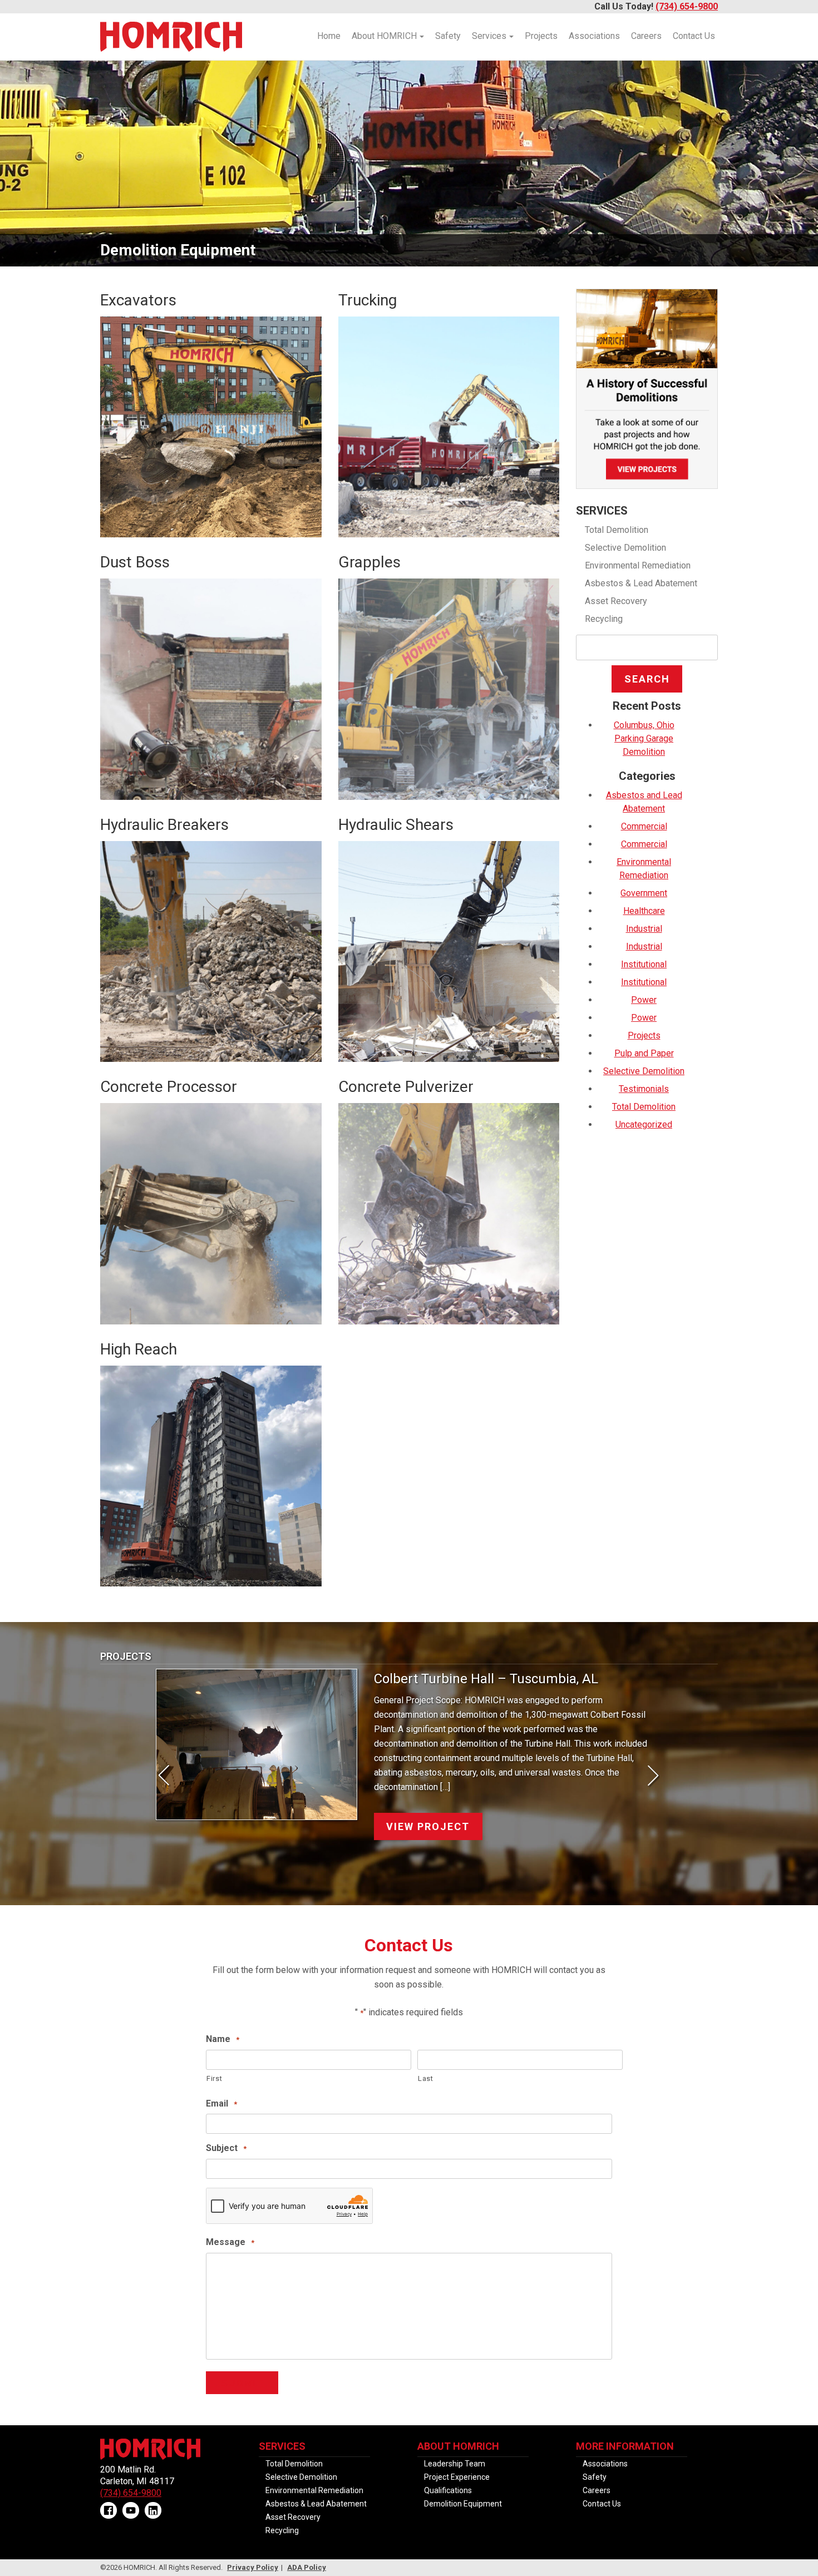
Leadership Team (455, 2464)
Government (644, 893)
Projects (541, 36)
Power (644, 1000)
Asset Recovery (616, 601)
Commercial (644, 826)
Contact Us (694, 36)
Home (329, 36)
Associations (594, 36)
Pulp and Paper (644, 1053)
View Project (428, 1812)
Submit (242, 2383)
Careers (646, 36)
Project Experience (457, 2477)
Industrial (644, 929)
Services (489, 36)
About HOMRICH (384, 36)
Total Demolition (617, 530)
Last (426, 2078)
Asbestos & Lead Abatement (641, 583)
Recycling (604, 619)
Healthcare (644, 911)
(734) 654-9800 (687, 6)
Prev (170, 1777)
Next (648, 1777)
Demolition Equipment (463, 2504)
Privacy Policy (253, 2567)
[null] (129, 2511)
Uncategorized (644, 1124)
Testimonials (644, 1089)
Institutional (644, 964)
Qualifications (448, 2490)
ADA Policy (307, 2567)
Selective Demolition (625, 548)
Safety (448, 36)
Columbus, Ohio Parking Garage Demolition (644, 738)
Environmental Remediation (638, 565)
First (214, 2078)
